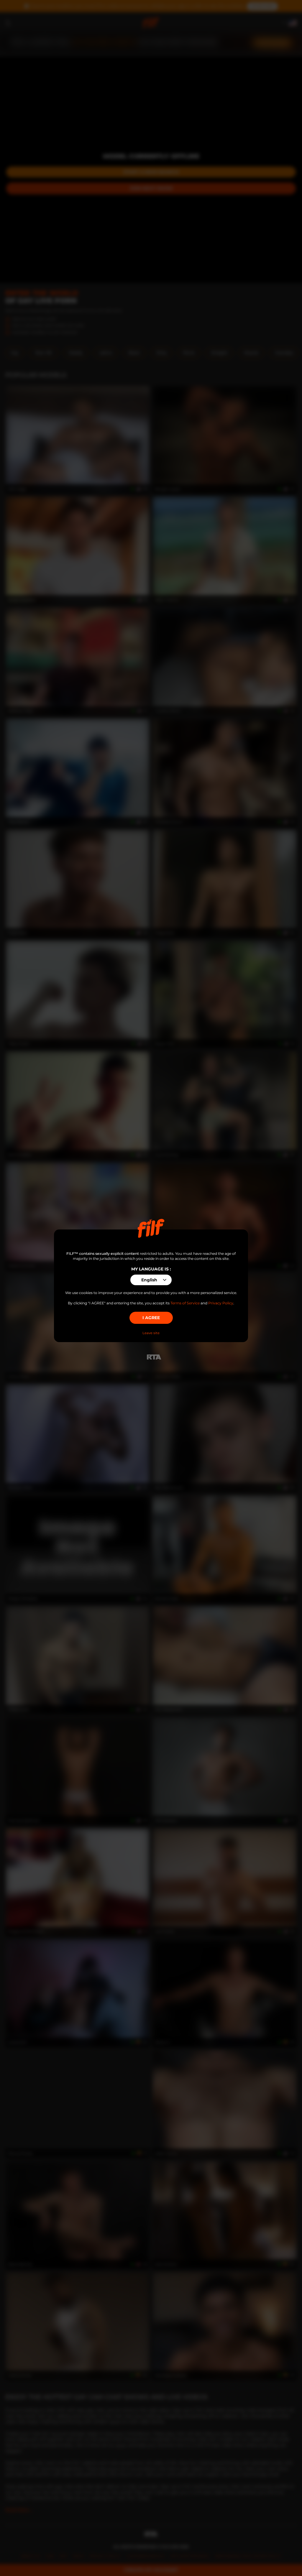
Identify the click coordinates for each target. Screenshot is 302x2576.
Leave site (151, 1333)
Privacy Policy (221, 1303)
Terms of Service (185, 1303)
